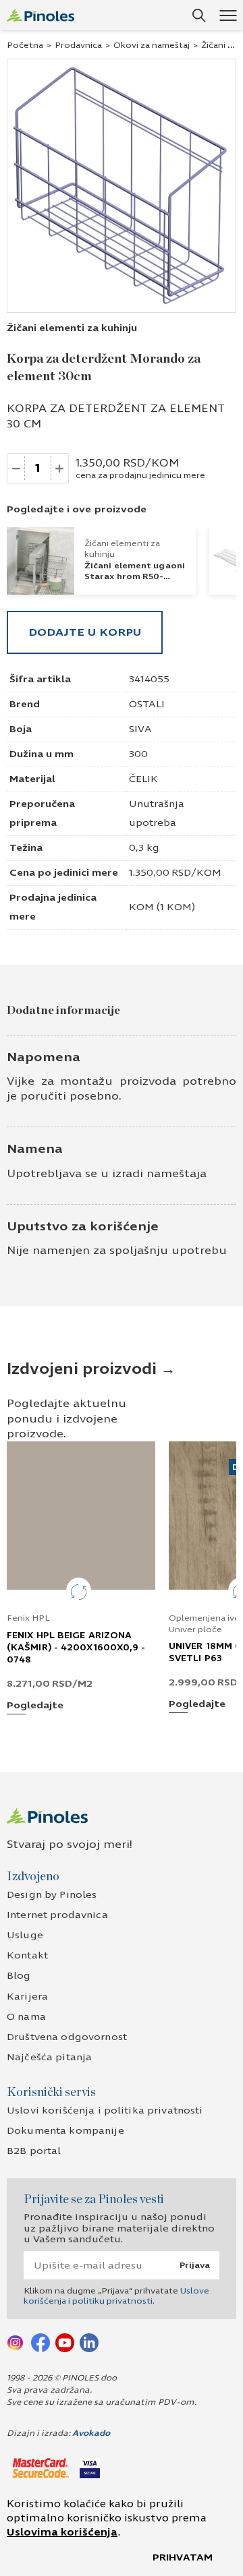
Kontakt (27, 1955)
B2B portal (34, 2151)
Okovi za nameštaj (152, 45)
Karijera (27, 1997)
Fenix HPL (28, 1618)
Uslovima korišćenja (62, 2532)
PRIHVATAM (183, 2557)
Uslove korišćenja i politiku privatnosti (116, 2296)
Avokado (91, 2433)
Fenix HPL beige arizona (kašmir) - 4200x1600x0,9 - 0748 (76, 1648)
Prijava (195, 2265)
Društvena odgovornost (67, 2037)
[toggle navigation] (228, 15)
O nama (26, 2017)
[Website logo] (40, 15)
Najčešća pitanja (49, 2057)
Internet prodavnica (57, 1915)
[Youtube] (65, 2342)
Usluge (25, 1935)
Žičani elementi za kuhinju (72, 328)
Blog (19, 1976)
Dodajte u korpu (85, 632)
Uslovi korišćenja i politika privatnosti (105, 2110)
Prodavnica (78, 45)
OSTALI (147, 704)
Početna (25, 45)
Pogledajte (35, 1706)
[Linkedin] (89, 2342)
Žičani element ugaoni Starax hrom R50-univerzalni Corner (135, 576)
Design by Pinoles (52, 1895)
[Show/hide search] (199, 16)
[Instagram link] (16, 2342)
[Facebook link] (40, 2342)
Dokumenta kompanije (65, 2131)
